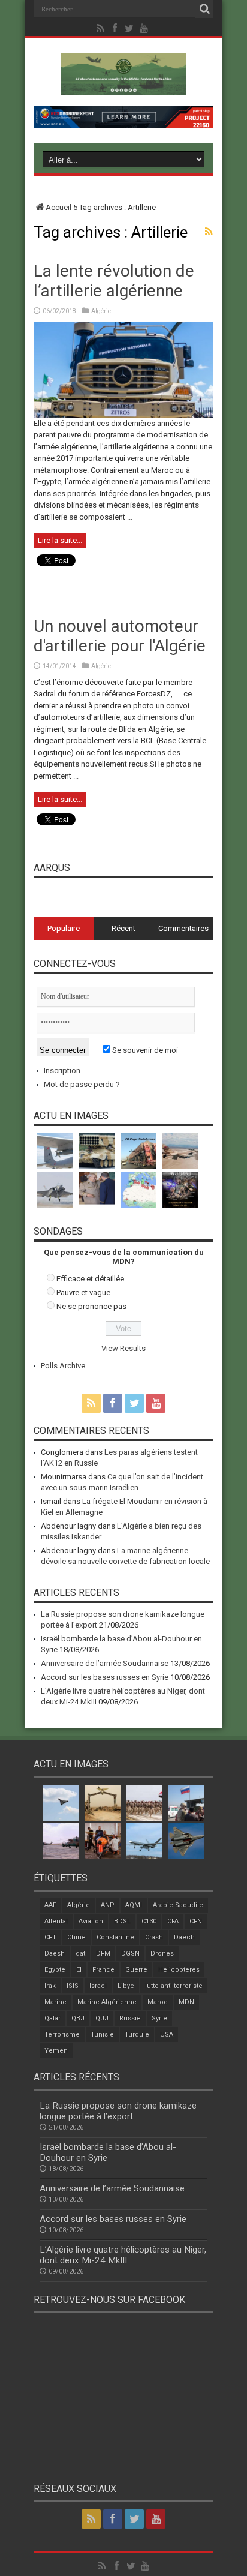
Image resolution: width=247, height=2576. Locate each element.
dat (80, 1954)
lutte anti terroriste (174, 1986)
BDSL (122, 1921)
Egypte (55, 1970)
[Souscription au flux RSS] (209, 232)
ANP (108, 1905)
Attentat (56, 1921)
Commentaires (183, 928)
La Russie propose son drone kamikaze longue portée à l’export (118, 2111)
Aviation (91, 1921)
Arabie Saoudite (178, 1905)
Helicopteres (179, 1970)
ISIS (73, 1986)
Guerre (136, 1970)
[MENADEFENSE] (123, 86)
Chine (76, 1937)
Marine (55, 2002)
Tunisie (102, 2035)
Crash (154, 1937)
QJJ (102, 2018)
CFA (173, 1921)
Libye (126, 1986)
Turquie (137, 2035)
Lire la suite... (60, 540)
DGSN (130, 1954)
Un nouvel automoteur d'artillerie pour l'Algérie (120, 636)
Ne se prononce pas (91, 1306)
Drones (162, 1954)
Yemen (56, 2051)
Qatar (52, 2018)
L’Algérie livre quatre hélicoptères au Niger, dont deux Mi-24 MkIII (123, 2255)
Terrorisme (62, 2035)
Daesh (55, 1954)
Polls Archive (63, 1366)
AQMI (134, 1905)
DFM (103, 1954)
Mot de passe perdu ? (82, 1084)
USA (167, 2035)
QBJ (78, 2018)
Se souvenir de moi (144, 1050)
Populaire (64, 928)
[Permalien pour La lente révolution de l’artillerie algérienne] (123, 415)
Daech (184, 1937)
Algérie (101, 311)
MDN (186, 2002)
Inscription (62, 1071)
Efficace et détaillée (90, 1279)
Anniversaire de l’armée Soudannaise (105, 1663)
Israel (98, 1986)
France (103, 1970)
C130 (149, 1921)
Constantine (115, 1937)
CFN (196, 1921)
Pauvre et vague (83, 1292)
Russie (130, 2018)
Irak (50, 1986)
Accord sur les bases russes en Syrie (105, 1677)
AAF (50, 1905)
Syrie (159, 2018)
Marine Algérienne (107, 2002)
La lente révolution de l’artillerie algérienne (114, 281)
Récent (123, 928)
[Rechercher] (204, 9)
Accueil (58, 207)
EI (79, 1970)
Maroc (158, 2002)
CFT (50, 1937)
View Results (123, 1348)
